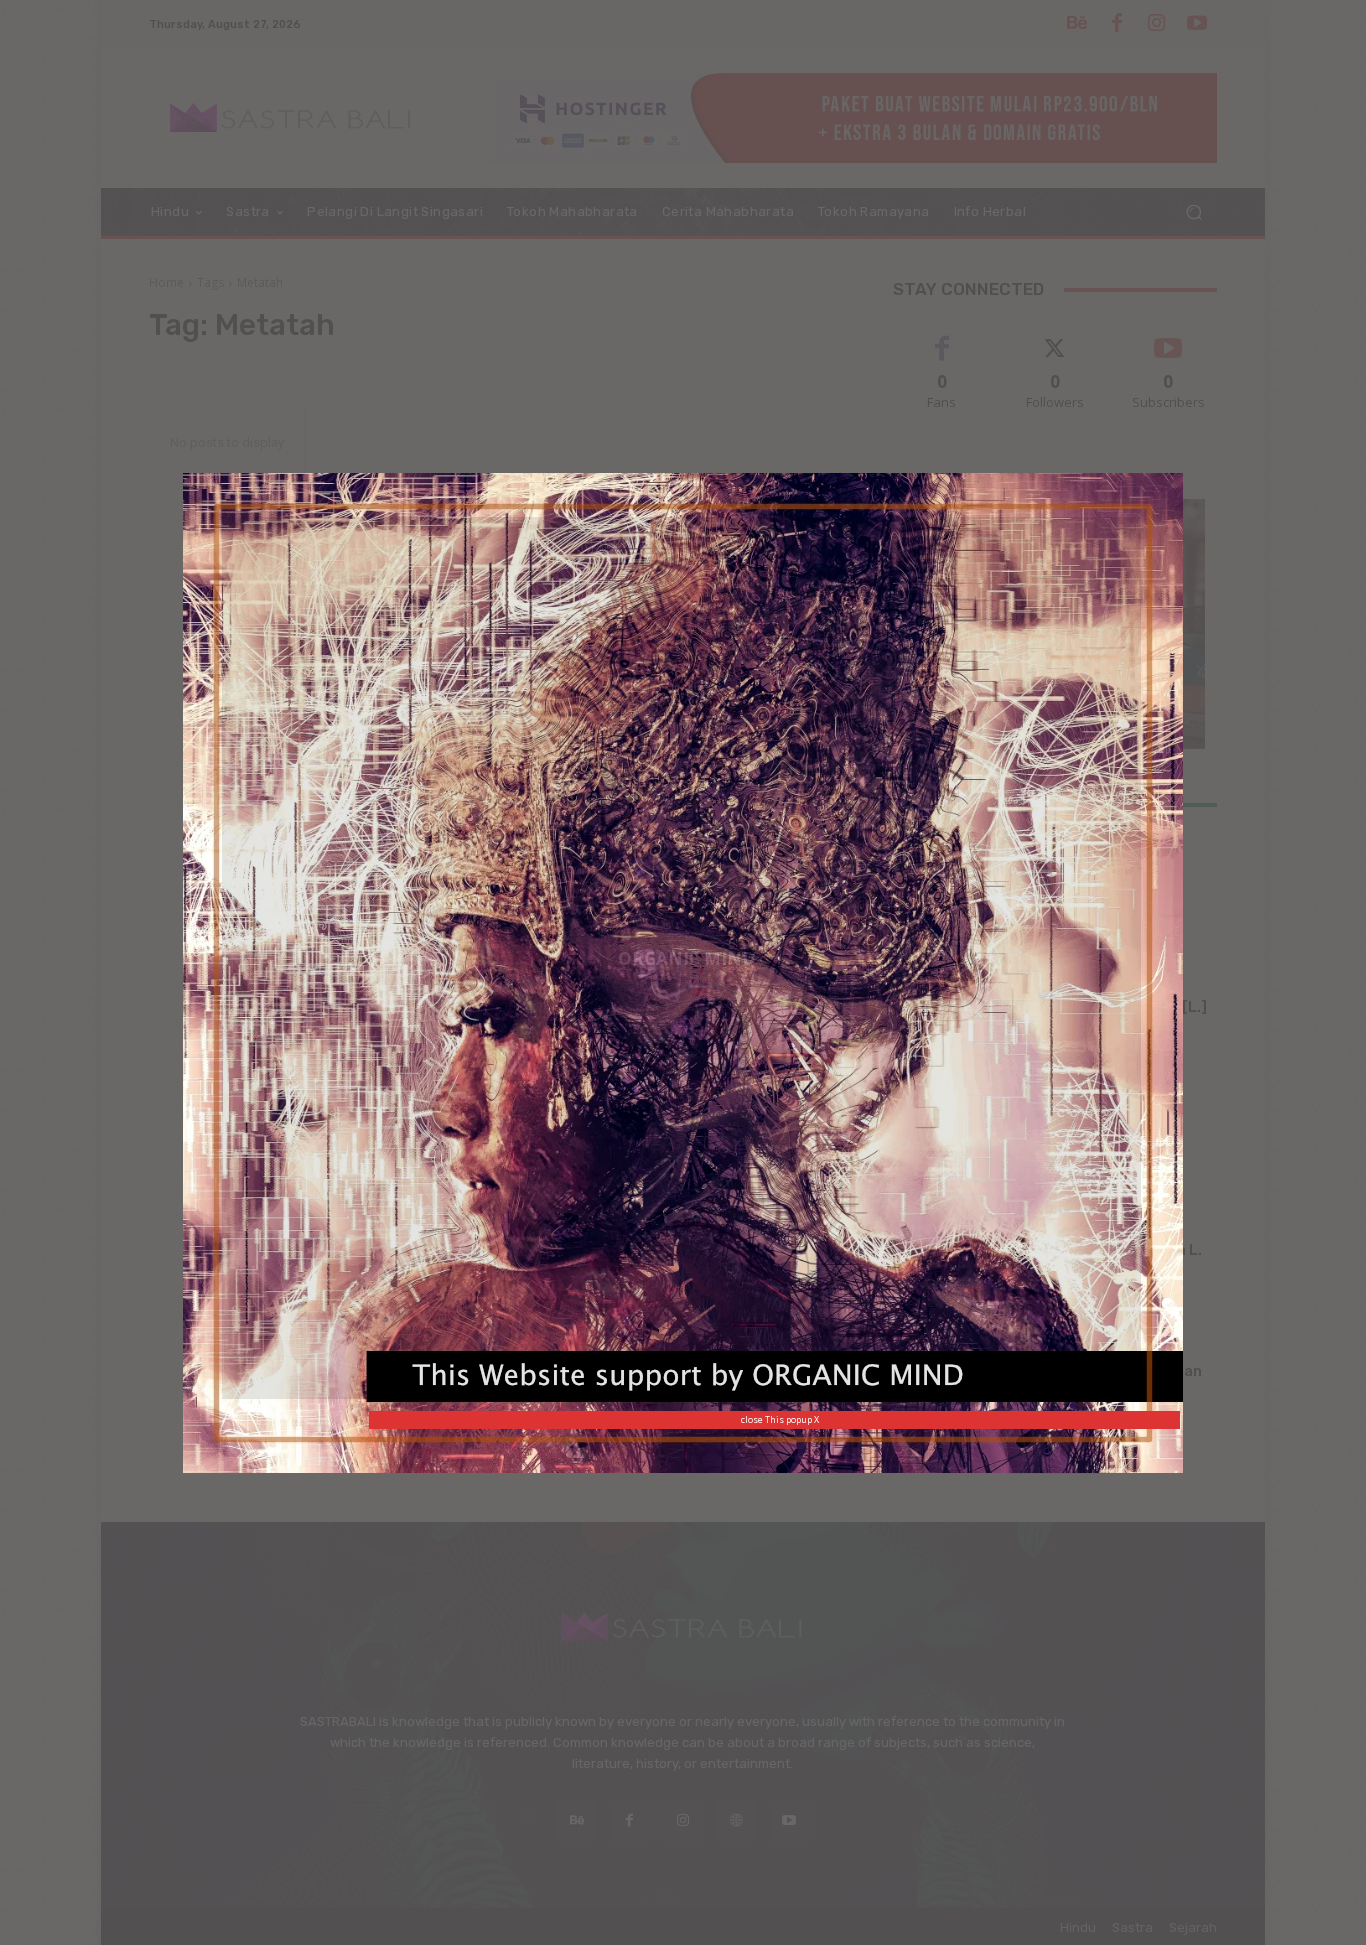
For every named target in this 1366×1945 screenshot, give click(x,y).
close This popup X (780, 1419)
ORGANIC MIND (686, 957)
